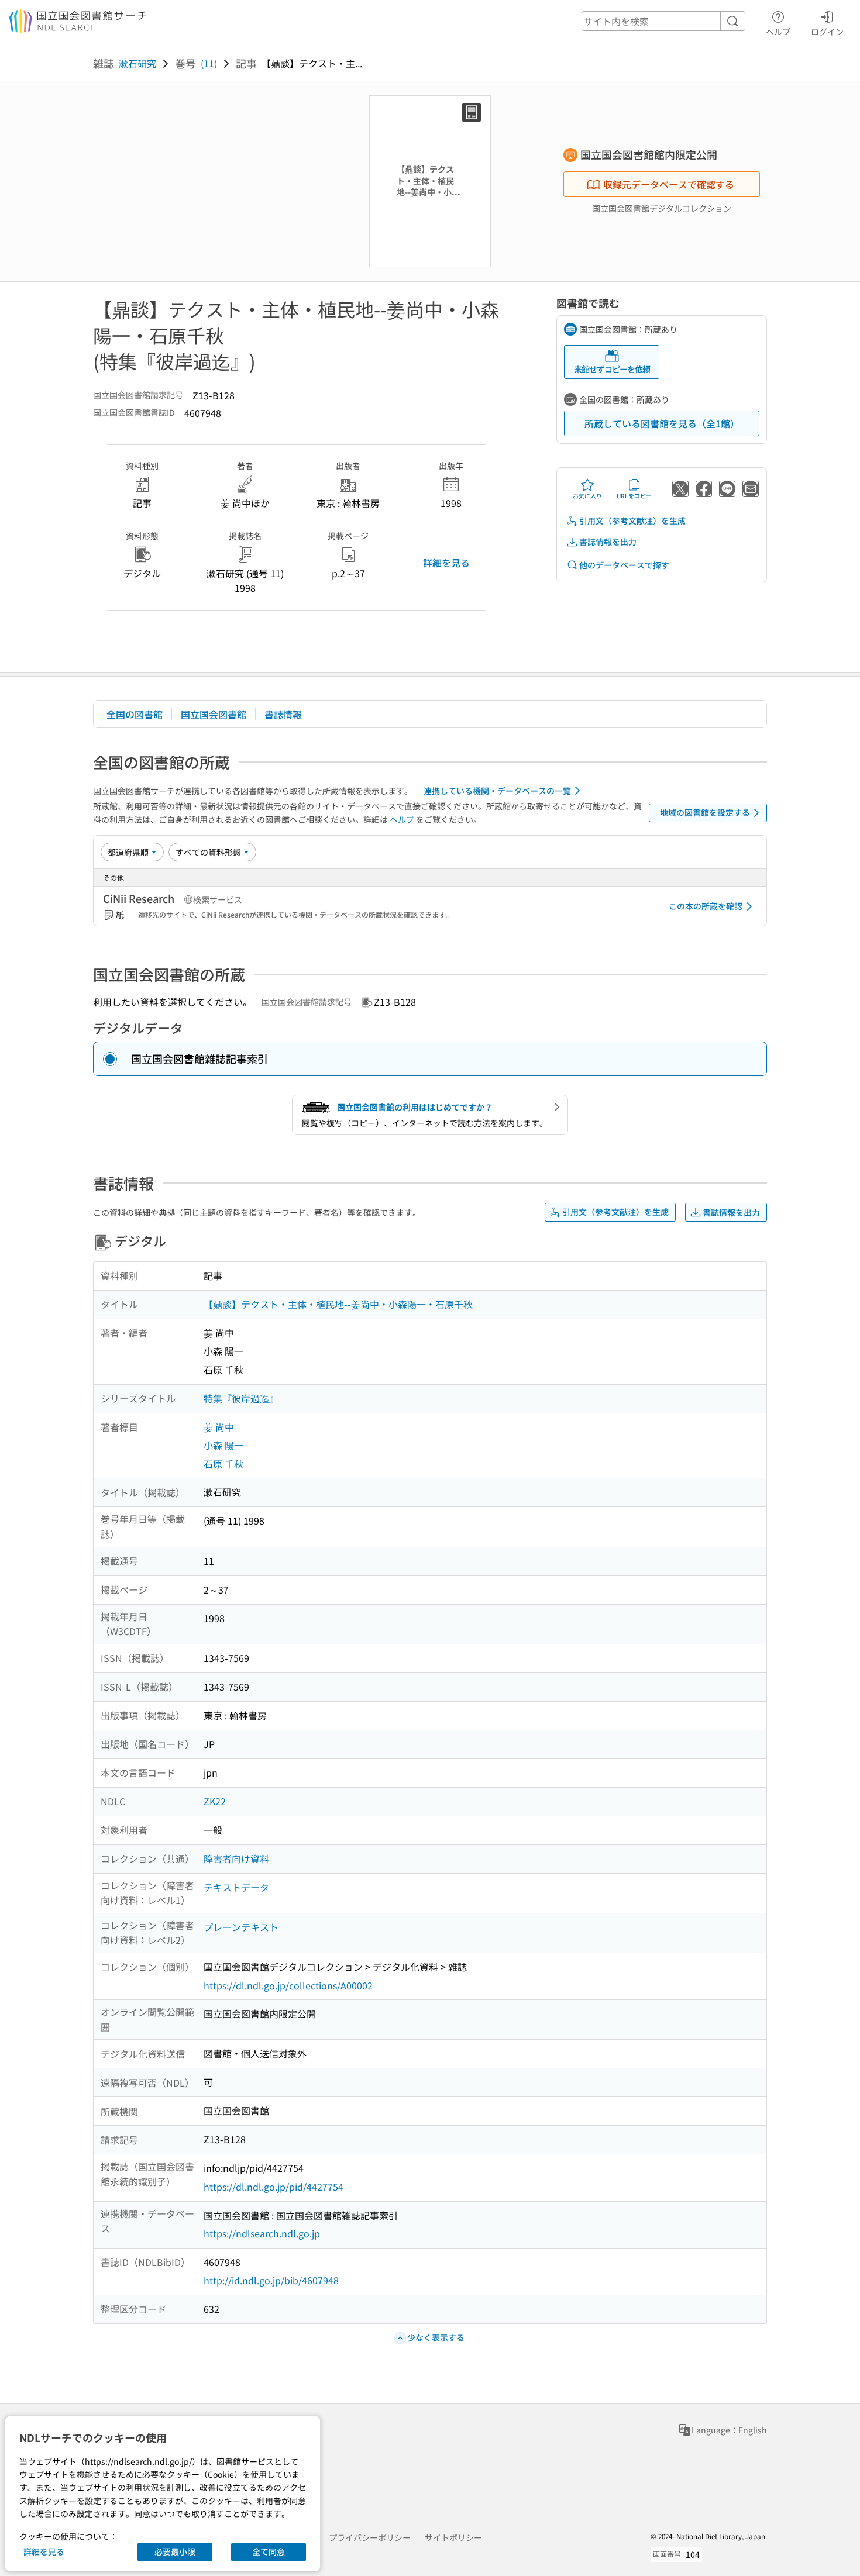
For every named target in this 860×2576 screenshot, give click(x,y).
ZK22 (215, 1801)
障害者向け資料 (236, 1858)
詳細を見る (446, 563)
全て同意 (269, 2551)
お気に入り (587, 496)
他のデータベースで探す (624, 565)
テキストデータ (236, 1887)
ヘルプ (778, 31)
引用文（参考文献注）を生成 (632, 520)
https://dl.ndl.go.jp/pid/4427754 (274, 2187)
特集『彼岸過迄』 (241, 1398)
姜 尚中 (219, 1427)
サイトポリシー (453, 2537)
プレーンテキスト (241, 1927)
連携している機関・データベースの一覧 (497, 791)
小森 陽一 (223, 1445)
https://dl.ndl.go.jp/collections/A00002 (288, 1985)
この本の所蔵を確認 (706, 906)
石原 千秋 (223, 1464)
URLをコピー (634, 496)
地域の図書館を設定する (705, 812)
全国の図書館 (135, 714)
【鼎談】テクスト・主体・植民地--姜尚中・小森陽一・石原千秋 (338, 1304)
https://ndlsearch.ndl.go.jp (262, 2233)
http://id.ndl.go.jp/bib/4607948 (271, 2280)
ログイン (827, 31)
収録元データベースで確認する (669, 184)
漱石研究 (137, 63)
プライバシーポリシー (370, 2537)
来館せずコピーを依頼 (612, 369)
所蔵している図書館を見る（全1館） (662, 423)
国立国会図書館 (214, 714)
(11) (209, 63)
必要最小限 (175, 2551)
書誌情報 (283, 714)
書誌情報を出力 (608, 542)
